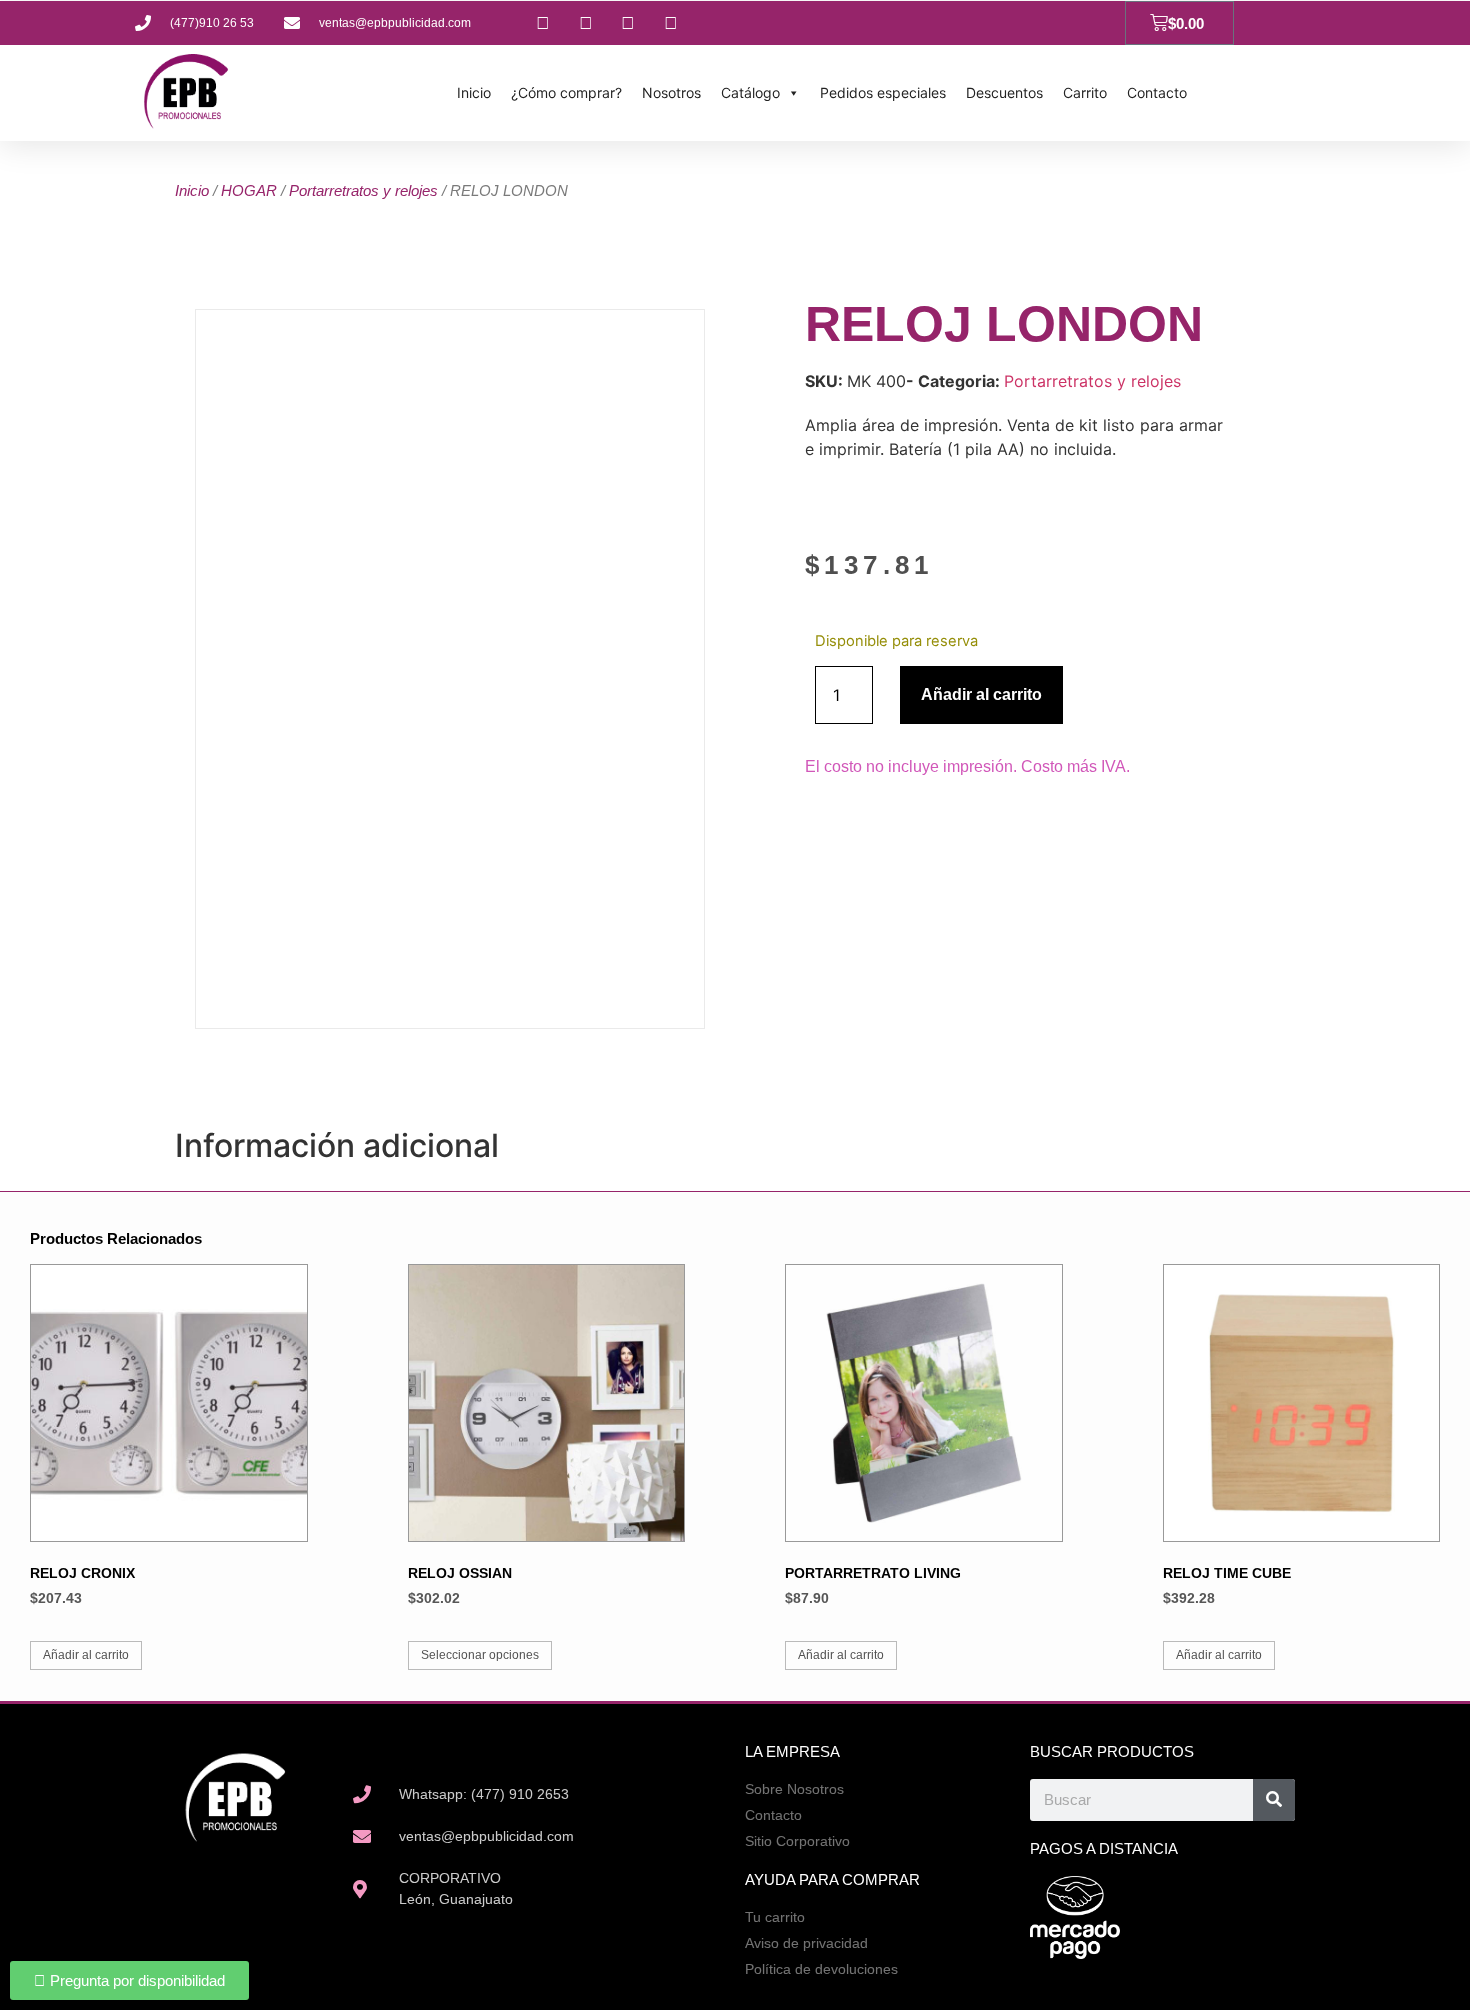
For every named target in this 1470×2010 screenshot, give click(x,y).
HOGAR (249, 190)
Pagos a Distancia (1104, 1848)
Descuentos (1004, 92)
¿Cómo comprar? (566, 92)
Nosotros (671, 92)
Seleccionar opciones (480, 1655)
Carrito (1085, 92)
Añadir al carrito (981, 694)
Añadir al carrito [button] (86, 1655)
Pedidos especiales (883, 92)
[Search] (1274, 1800)
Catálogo (750, 92)
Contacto (1157, 92)
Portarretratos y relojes (363, 190)
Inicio (474, 92)
